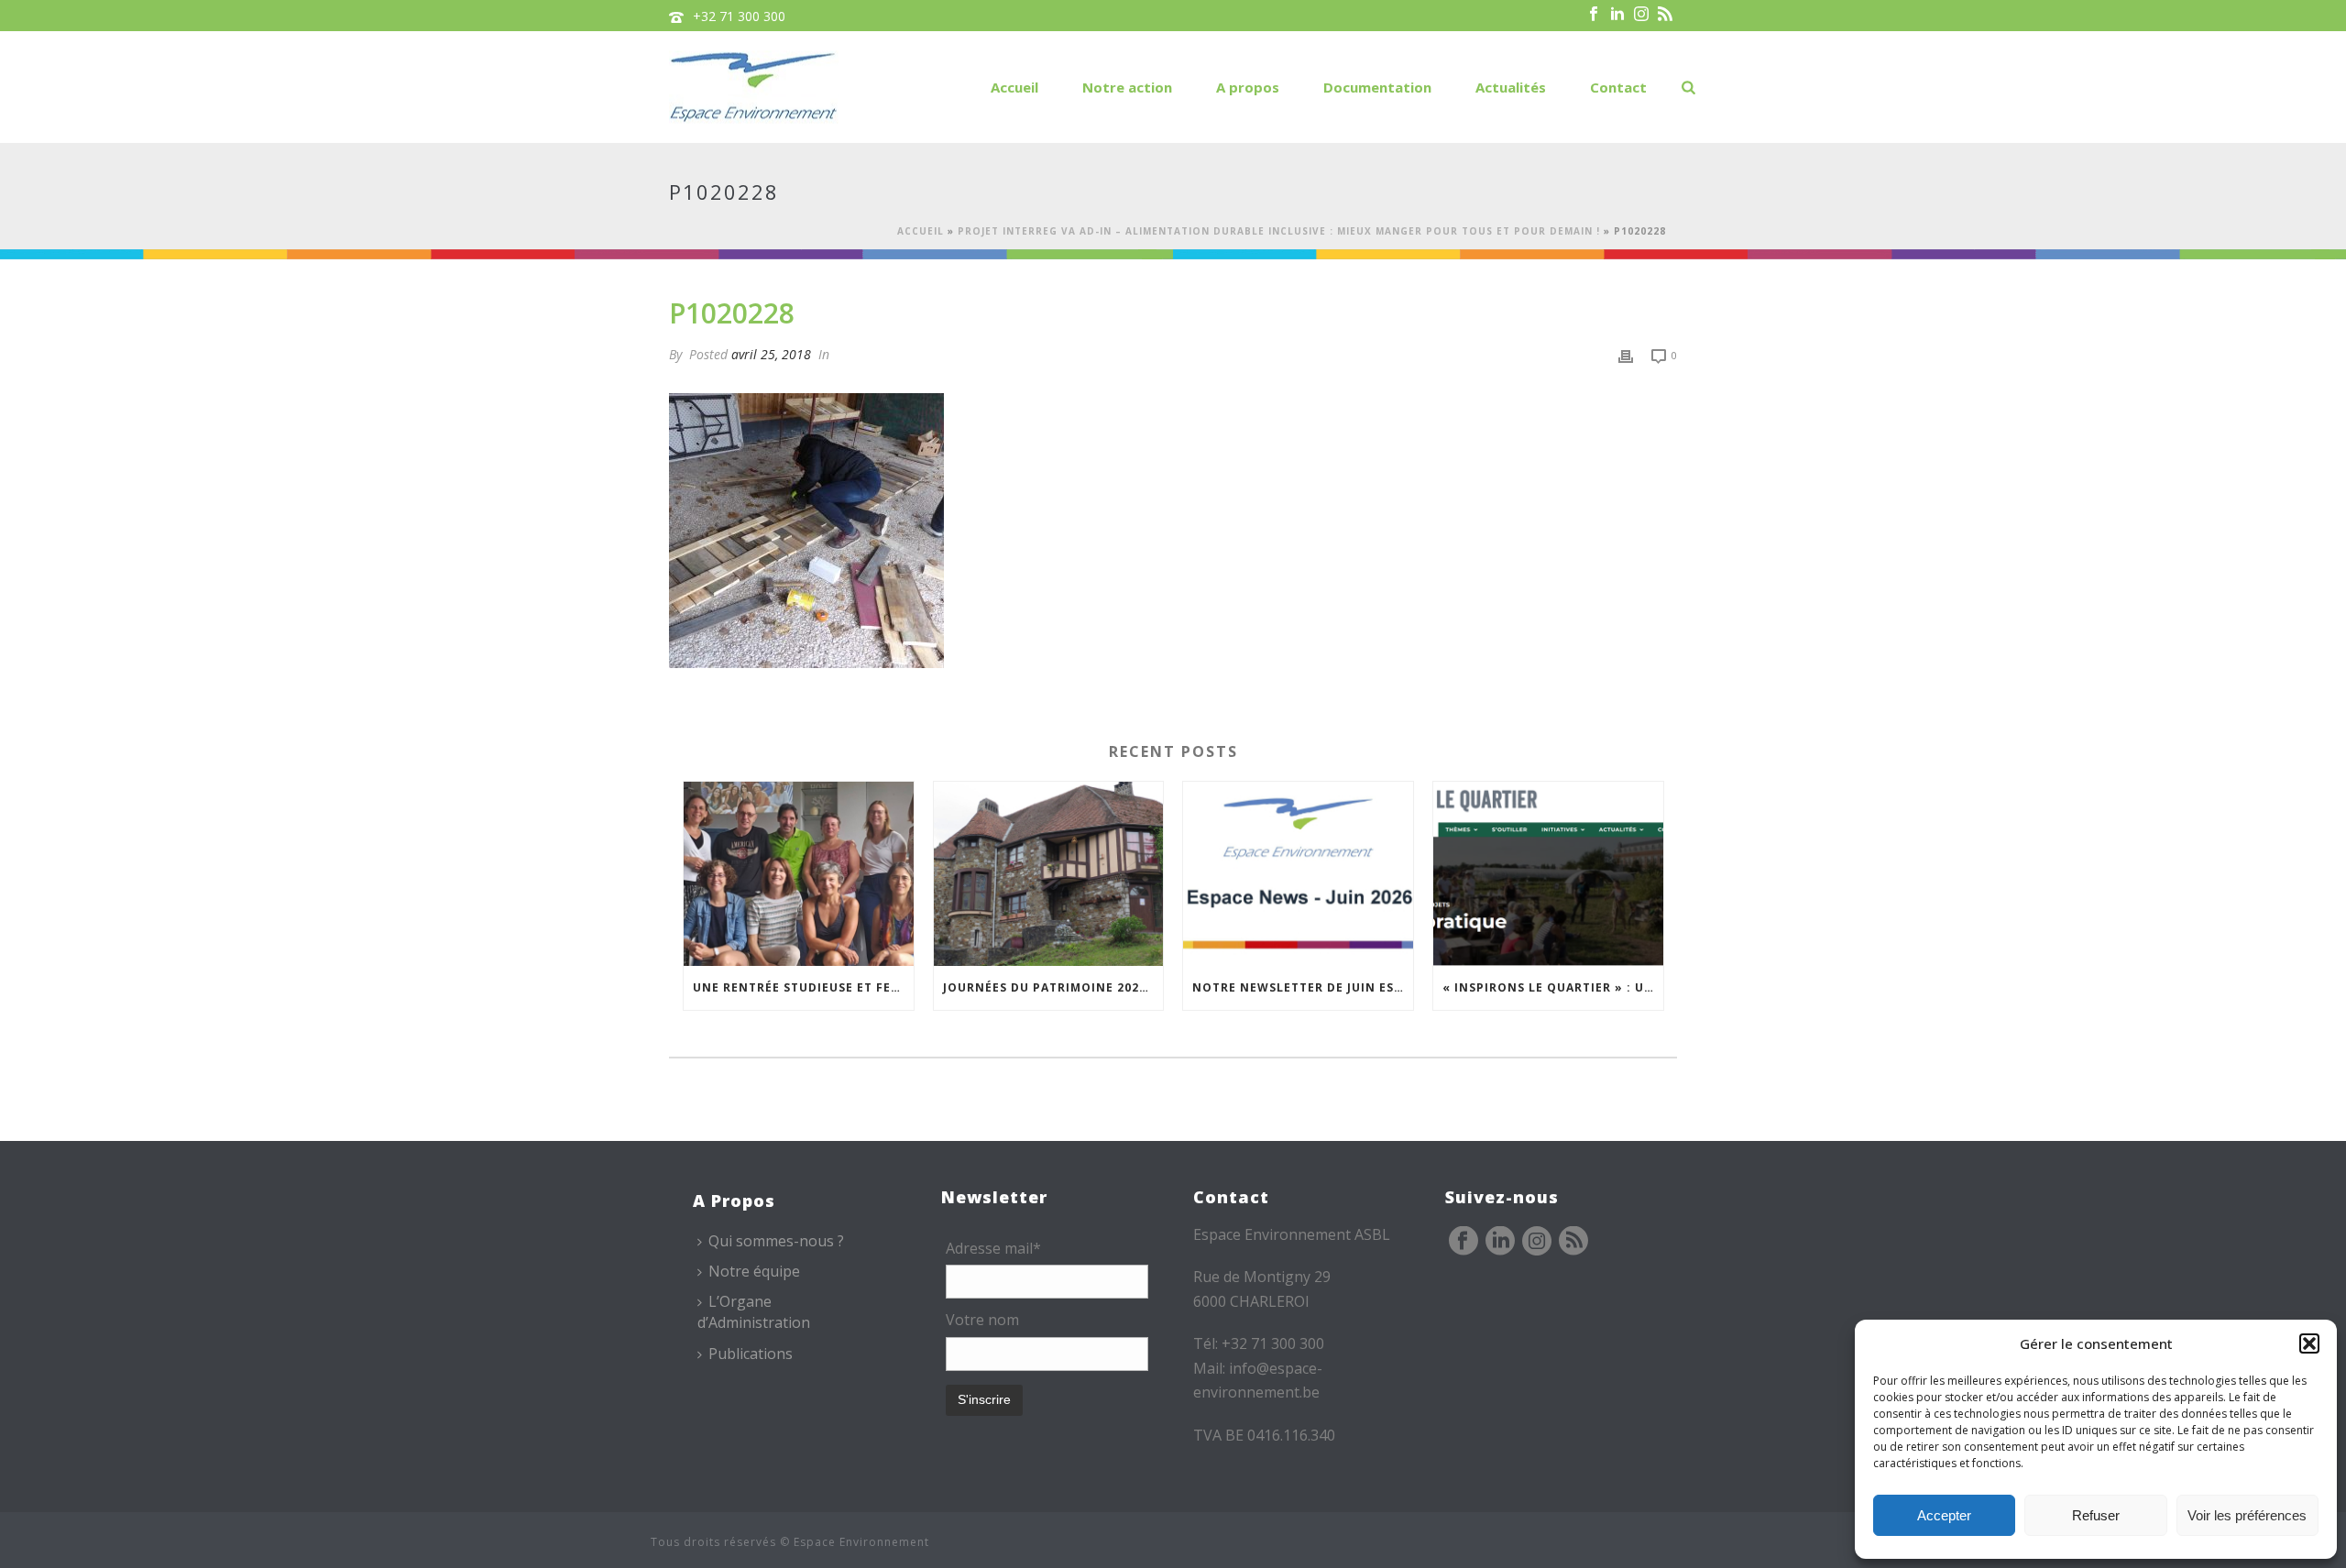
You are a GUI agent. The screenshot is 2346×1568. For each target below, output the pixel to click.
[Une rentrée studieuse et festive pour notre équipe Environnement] (799, 874)
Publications (751, 1354)
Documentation (1377, 87)
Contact (1618, 87)
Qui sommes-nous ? (776, 1241)
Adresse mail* (993, 1248)
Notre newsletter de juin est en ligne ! (1303, 987)
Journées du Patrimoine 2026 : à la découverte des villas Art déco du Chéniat (1053, 987)
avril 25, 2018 (771, 354)
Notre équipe (754, 1271)
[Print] (1626, 354)
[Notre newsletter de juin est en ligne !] (1298, 874)
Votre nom (982, 1320)
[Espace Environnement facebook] (1464, 1242)
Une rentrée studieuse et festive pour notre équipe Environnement (803, 987)
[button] (2309, 1343)
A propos (1248, 87)
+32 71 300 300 (739, 16)
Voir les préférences (2247, 1515)
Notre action (1127, 87)
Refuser (2096, 1515)
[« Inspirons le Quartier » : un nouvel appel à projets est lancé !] (1548, 874)
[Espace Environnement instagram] (1537, 1242)
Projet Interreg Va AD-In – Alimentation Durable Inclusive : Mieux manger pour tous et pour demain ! (1279, 231)
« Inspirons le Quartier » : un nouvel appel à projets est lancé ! (1553, 987)
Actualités (1511, 87)
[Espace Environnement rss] (1573, 1242)
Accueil (1014, 87)
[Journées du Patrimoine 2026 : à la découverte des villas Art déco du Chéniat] (1049, 874)
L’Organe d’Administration (754, 1312)
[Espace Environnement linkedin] (1500, 1242)
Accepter (1944, 1515)
